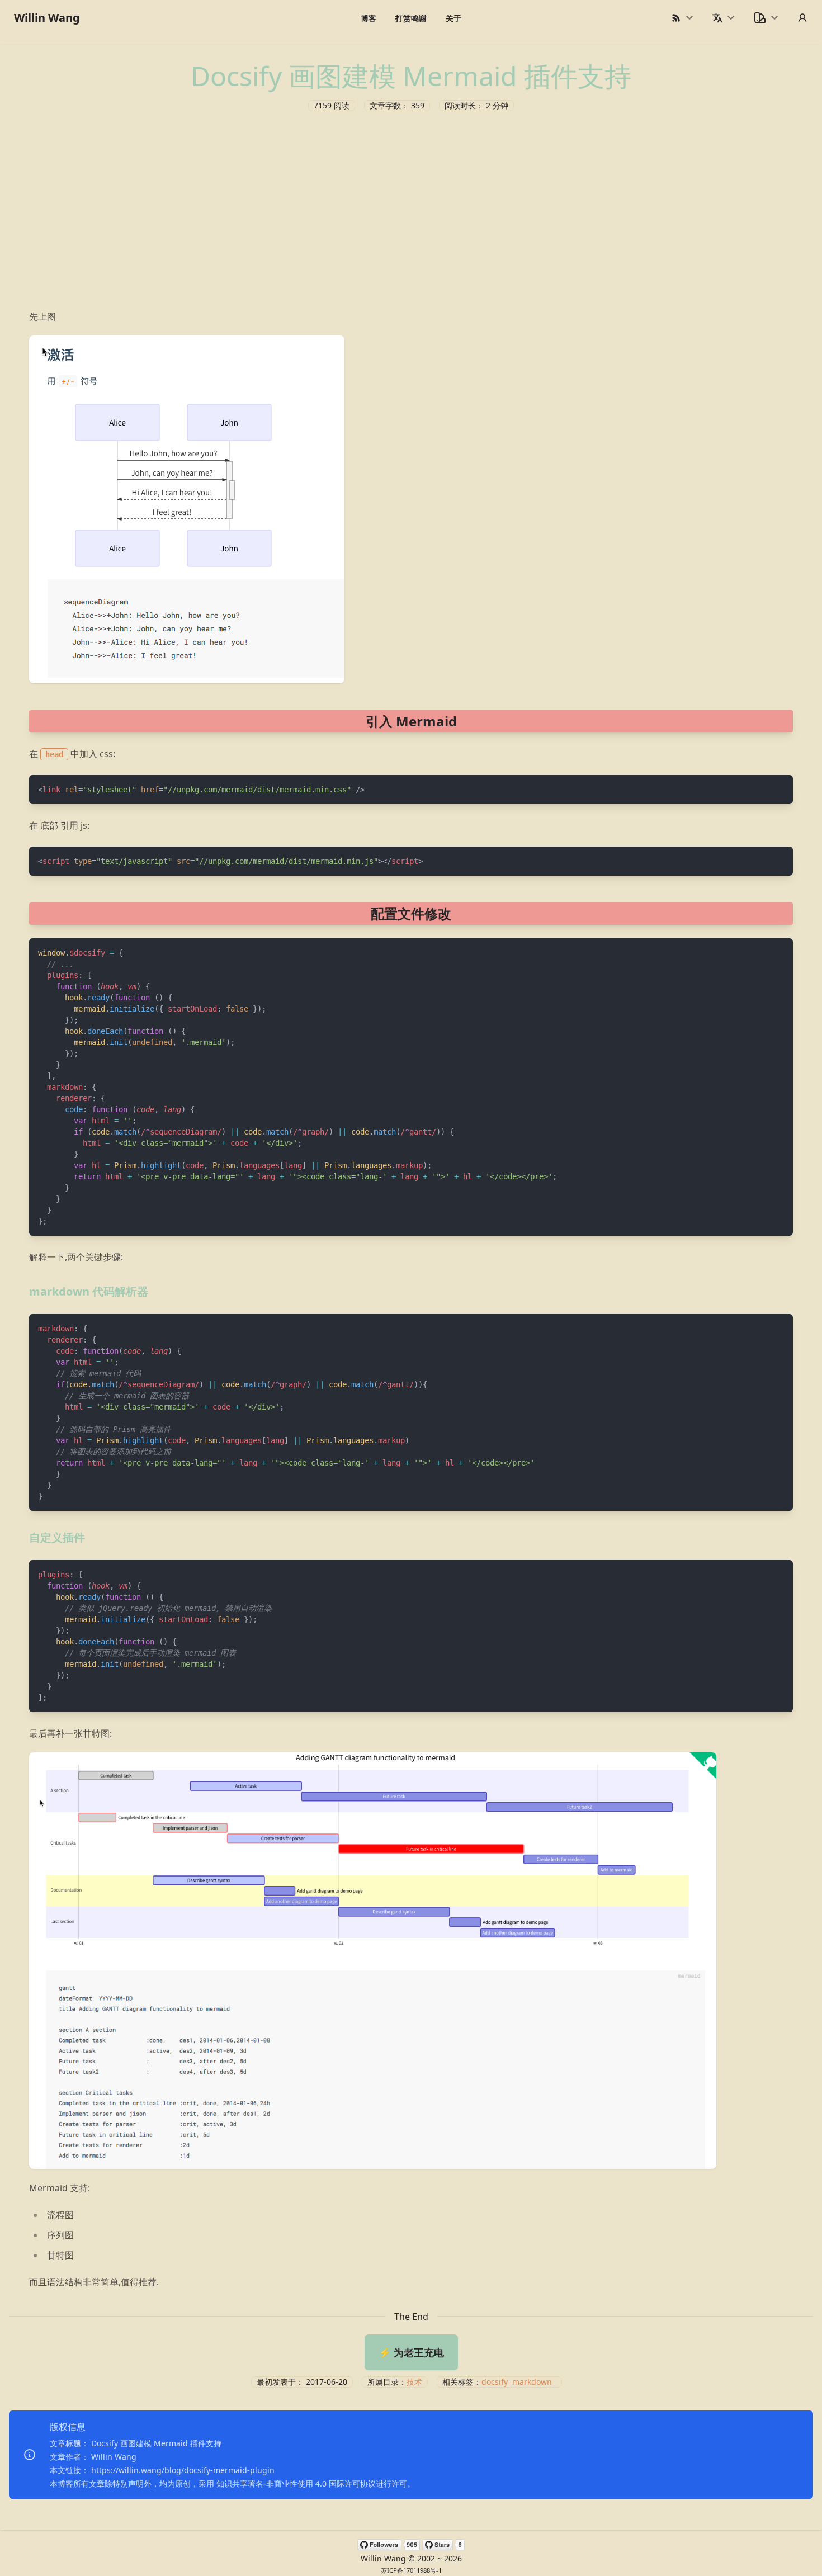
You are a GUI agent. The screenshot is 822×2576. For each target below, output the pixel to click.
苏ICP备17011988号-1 (411, 2570)
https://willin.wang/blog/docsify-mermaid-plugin (183, 2470)
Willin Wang (47, 18)
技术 (414, 2382)
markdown (532, 2382)
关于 (453, 18)
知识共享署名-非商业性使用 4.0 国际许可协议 (296, 2483)
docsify (495, 2382)
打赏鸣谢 (411, 18)
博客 (369, 18)
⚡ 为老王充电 (411, 2352)
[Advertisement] (411, 208)
